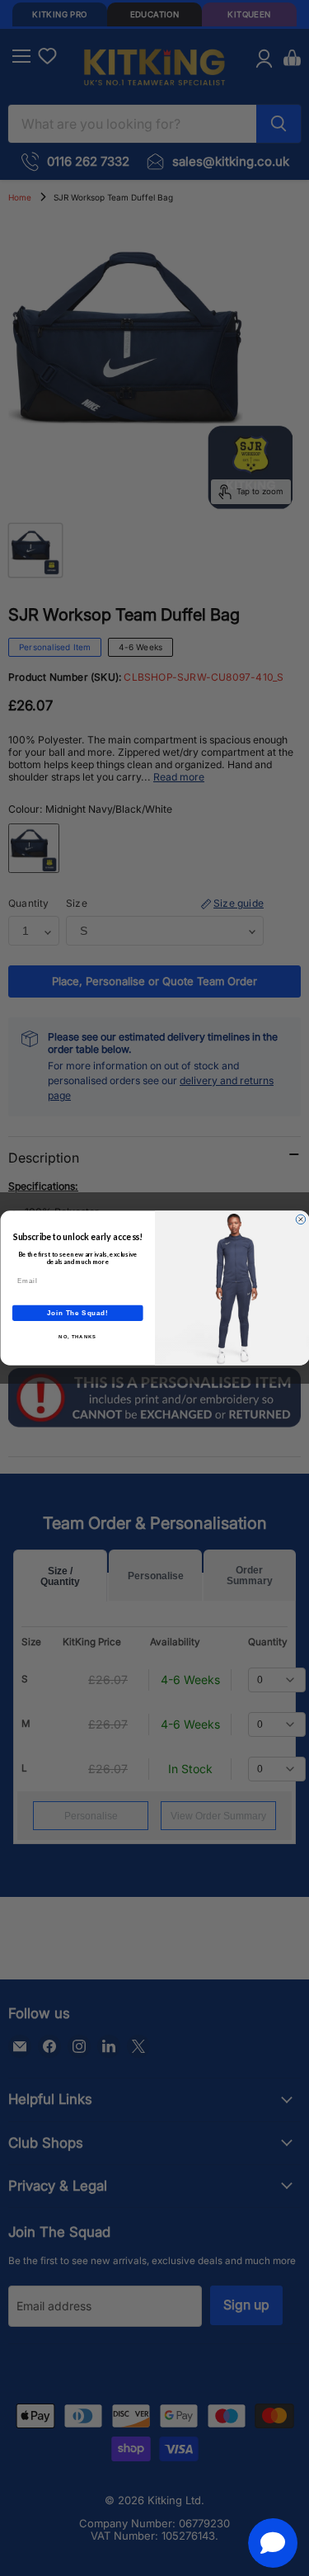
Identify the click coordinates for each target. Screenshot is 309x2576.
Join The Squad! (77, 1313)
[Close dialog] (301, 1220)
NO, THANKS (77, 1337)
